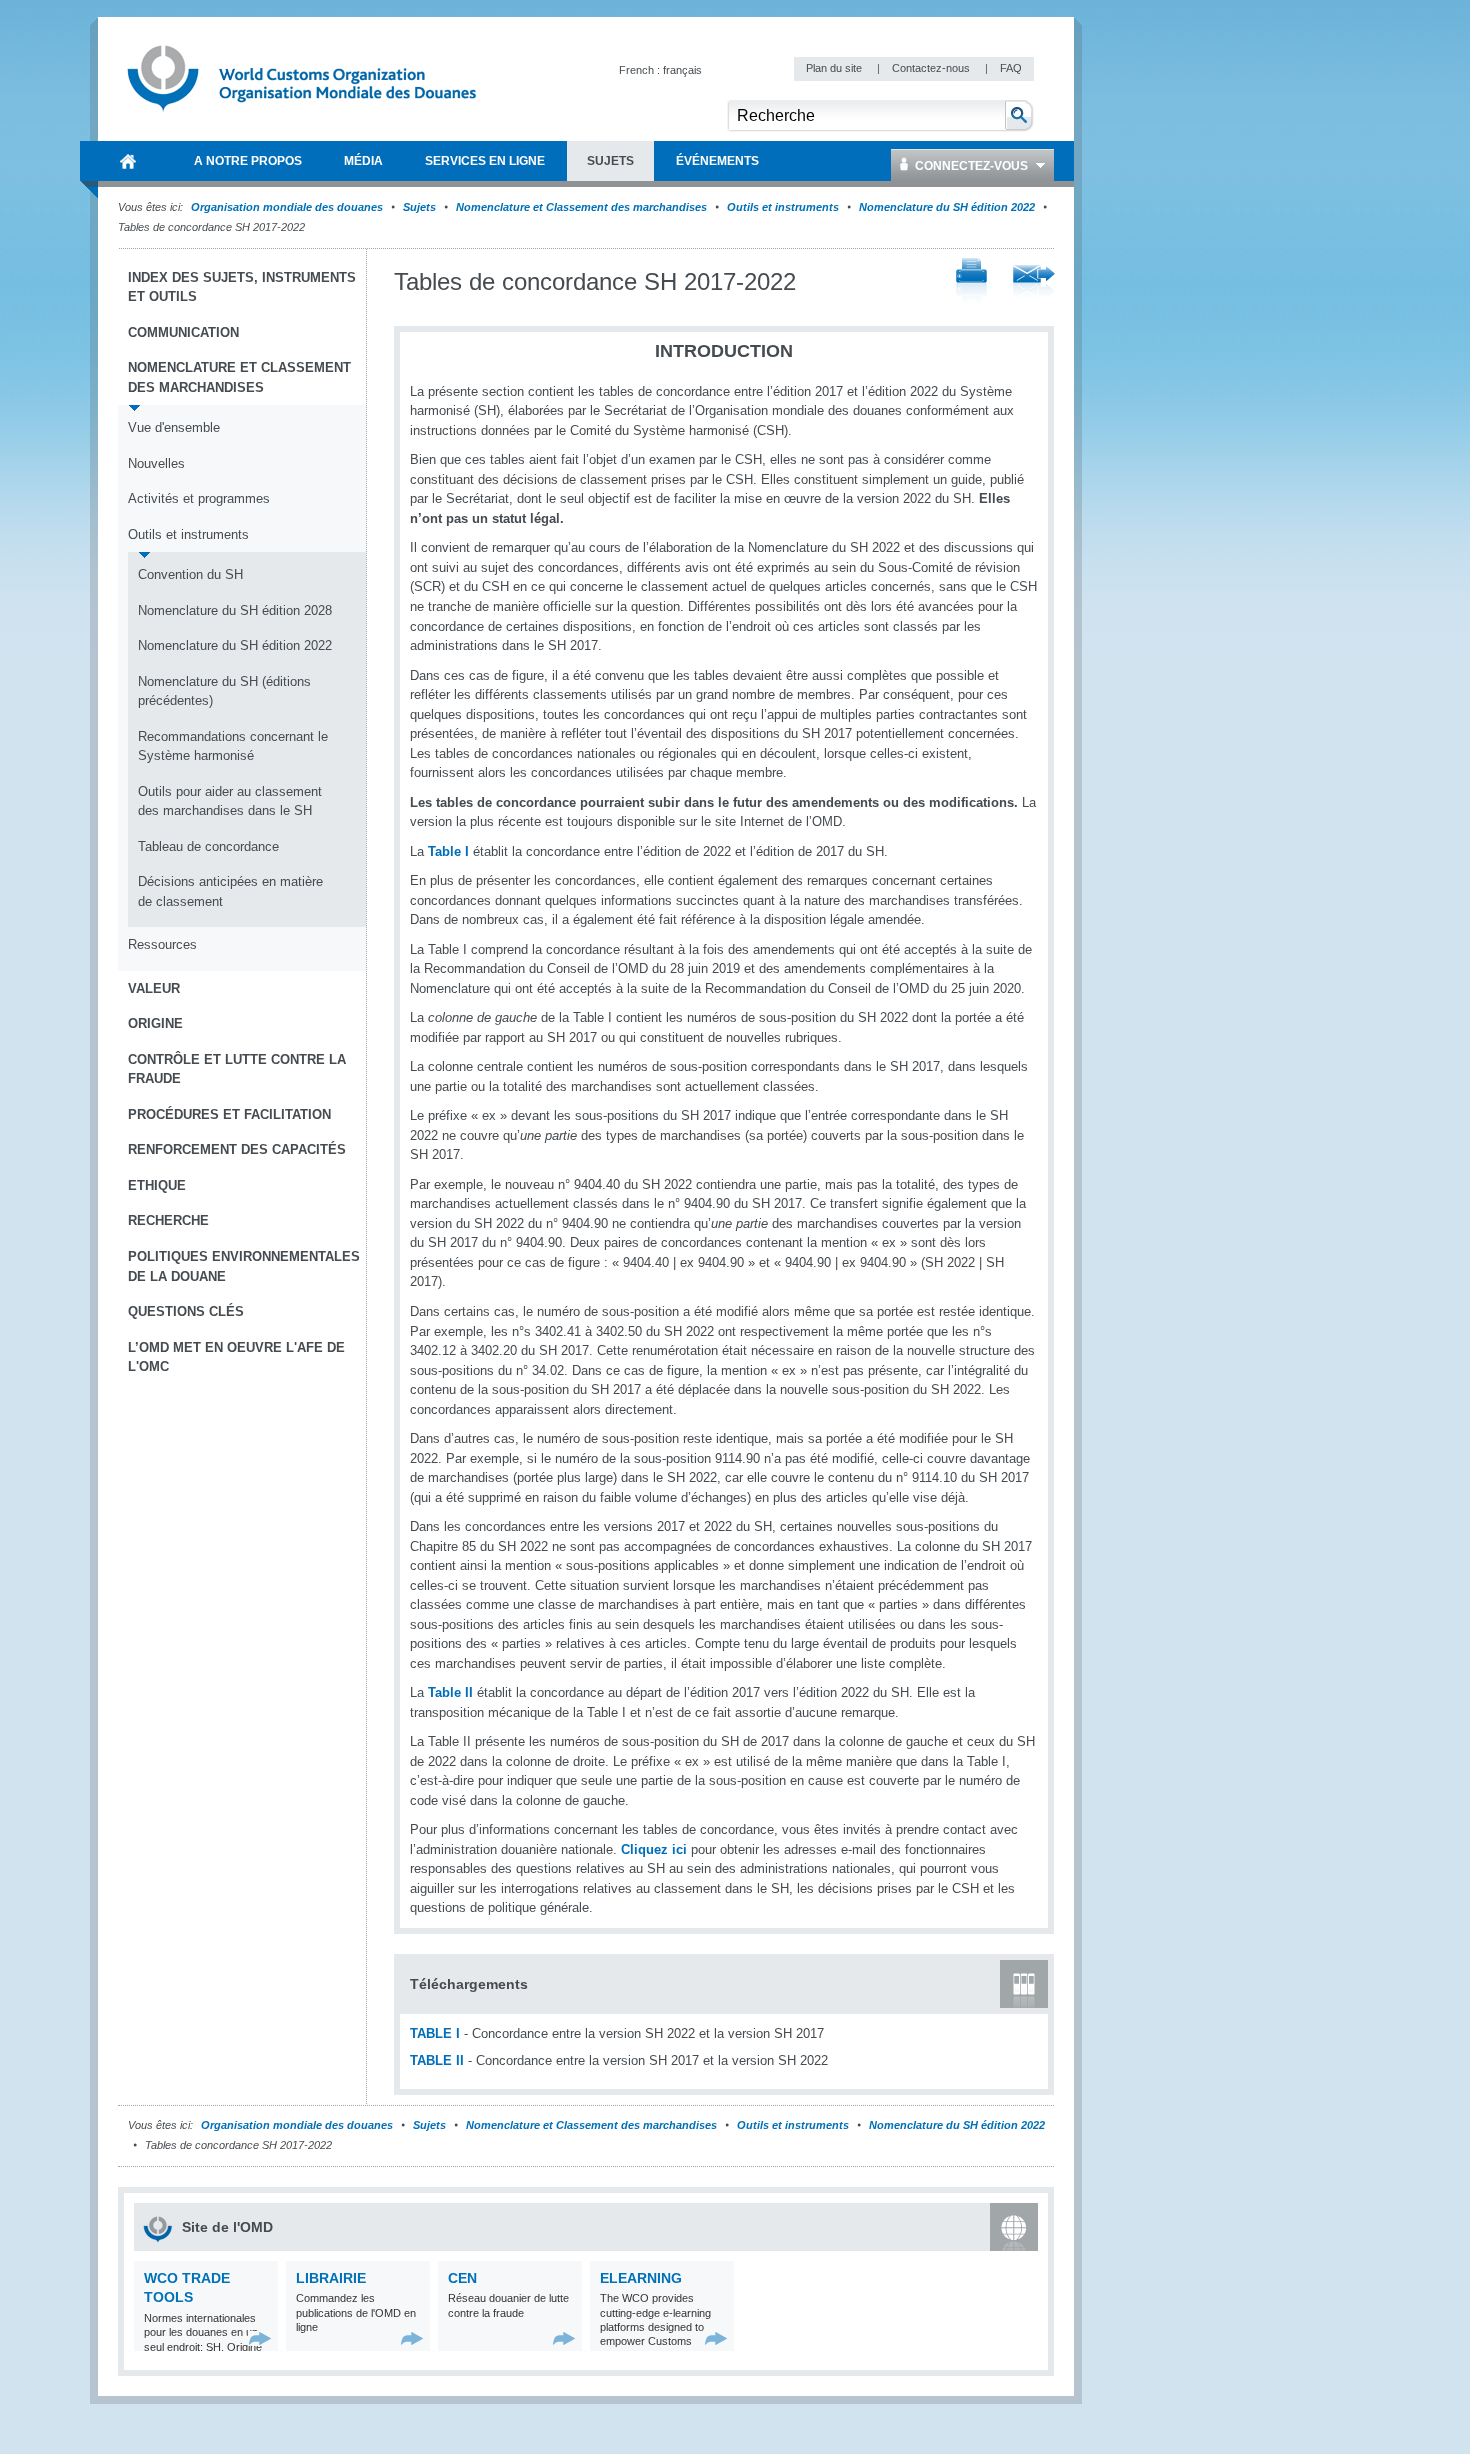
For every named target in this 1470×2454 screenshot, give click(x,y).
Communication (183, 332)
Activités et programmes (199, 498)
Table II (450, 1692)
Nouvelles (156, 463)
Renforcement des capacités (237, 1149)
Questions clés (186, 1311)
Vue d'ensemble (174, 427)
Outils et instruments (783, 207)
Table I (448, 851)
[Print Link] (971, 282)
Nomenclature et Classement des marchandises (581, 207)
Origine (155, 1023)
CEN (462, 2278)
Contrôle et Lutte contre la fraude (237, 1069)
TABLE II (437, 2060)
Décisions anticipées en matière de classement (230, 891)
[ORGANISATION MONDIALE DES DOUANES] (128, 161)
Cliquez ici (654, 1849)
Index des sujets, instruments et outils (242, 287)
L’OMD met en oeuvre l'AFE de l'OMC (236, 1357)
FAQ (1011, 68)
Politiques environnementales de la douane (244, 1266)
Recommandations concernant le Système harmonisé (233, 746)
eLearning (641, 2278)
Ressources (162, 944)
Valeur (154, 988)
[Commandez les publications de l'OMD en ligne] (412, 2338)
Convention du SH (190, 574)
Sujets (419, 207)
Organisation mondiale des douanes (287, 207)
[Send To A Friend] (1034, 283)
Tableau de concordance (208, 846)
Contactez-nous (932, 68)
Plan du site (835, 68)
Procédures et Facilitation (229, 1114)
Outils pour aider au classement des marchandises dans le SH (230, 801)
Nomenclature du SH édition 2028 (235, 610)
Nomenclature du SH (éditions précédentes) (224, 691)
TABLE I (435, 2033)
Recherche (168, 1220)
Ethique (157, 1185)
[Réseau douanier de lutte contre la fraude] (564, 2338)
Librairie (331, 2278)
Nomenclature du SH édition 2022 (947, 207)
